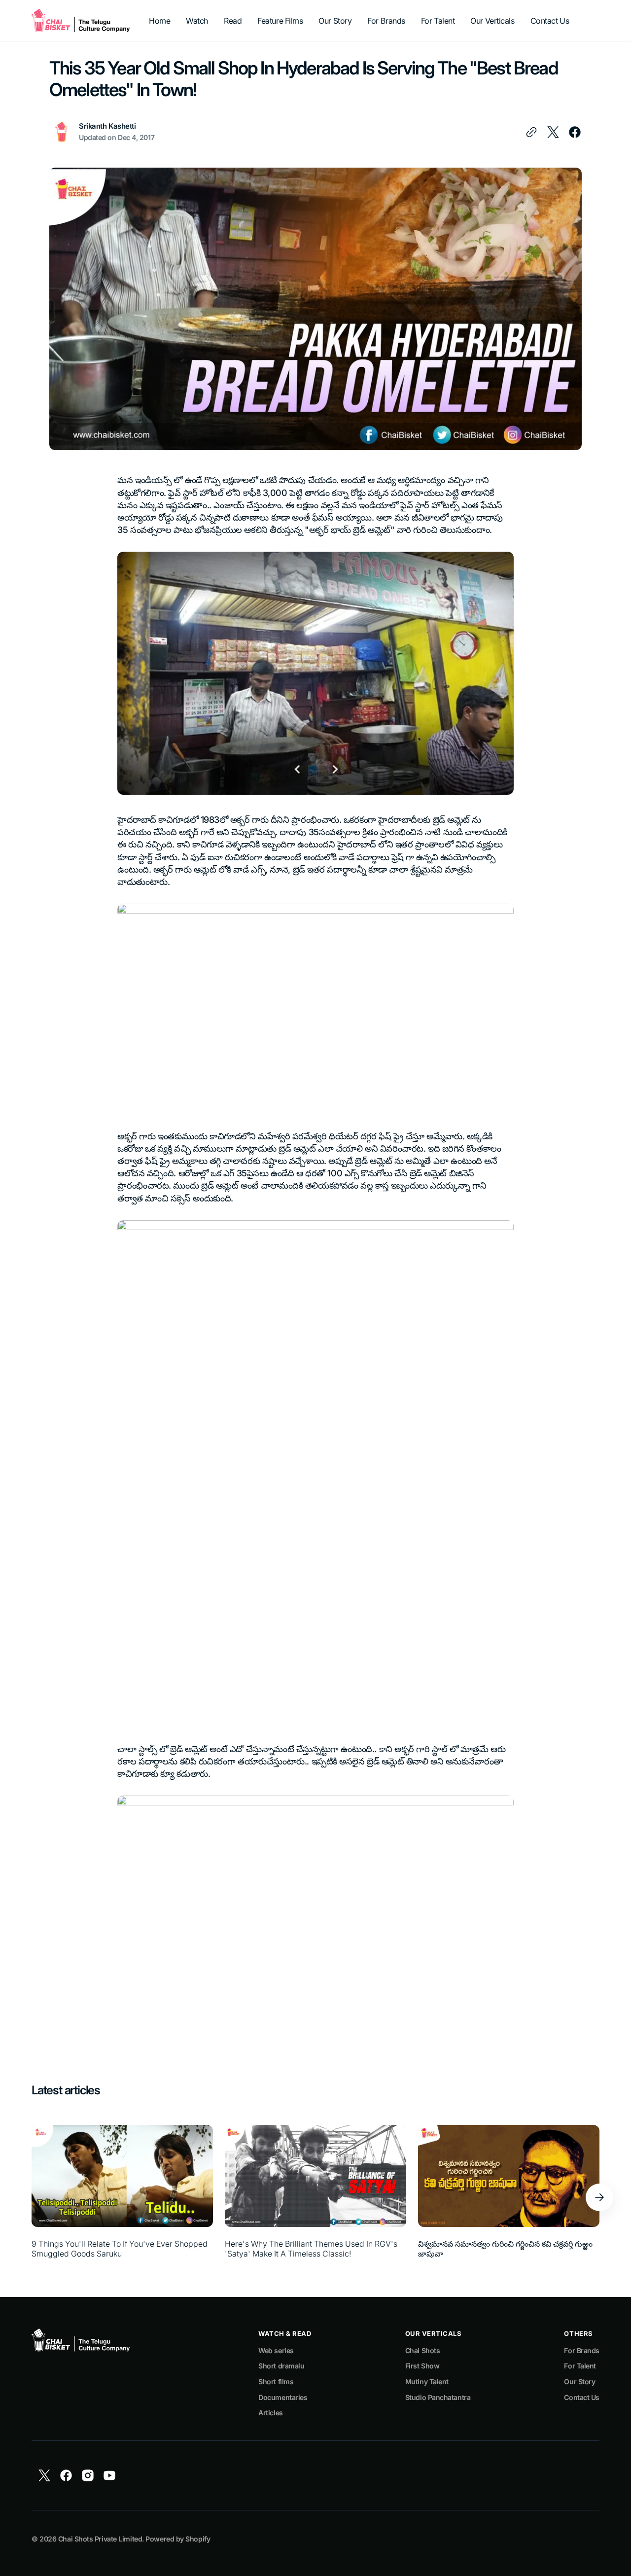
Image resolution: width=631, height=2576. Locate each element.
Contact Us (582, 2397)
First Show (422, 2366)
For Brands (582, 2350)
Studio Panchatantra (438, 2397)
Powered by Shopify (178, 2539)
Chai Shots (423, 2350)
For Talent (580, 2366)
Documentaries (283, 2397)
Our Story (579, 2382)
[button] (599, 2197)
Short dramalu (281, 2366)
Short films (276, 2382)
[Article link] (122, 2197)
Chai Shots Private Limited (100, 2539)
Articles (270, 2413)
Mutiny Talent (427, 2382)
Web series (276, 2350)
